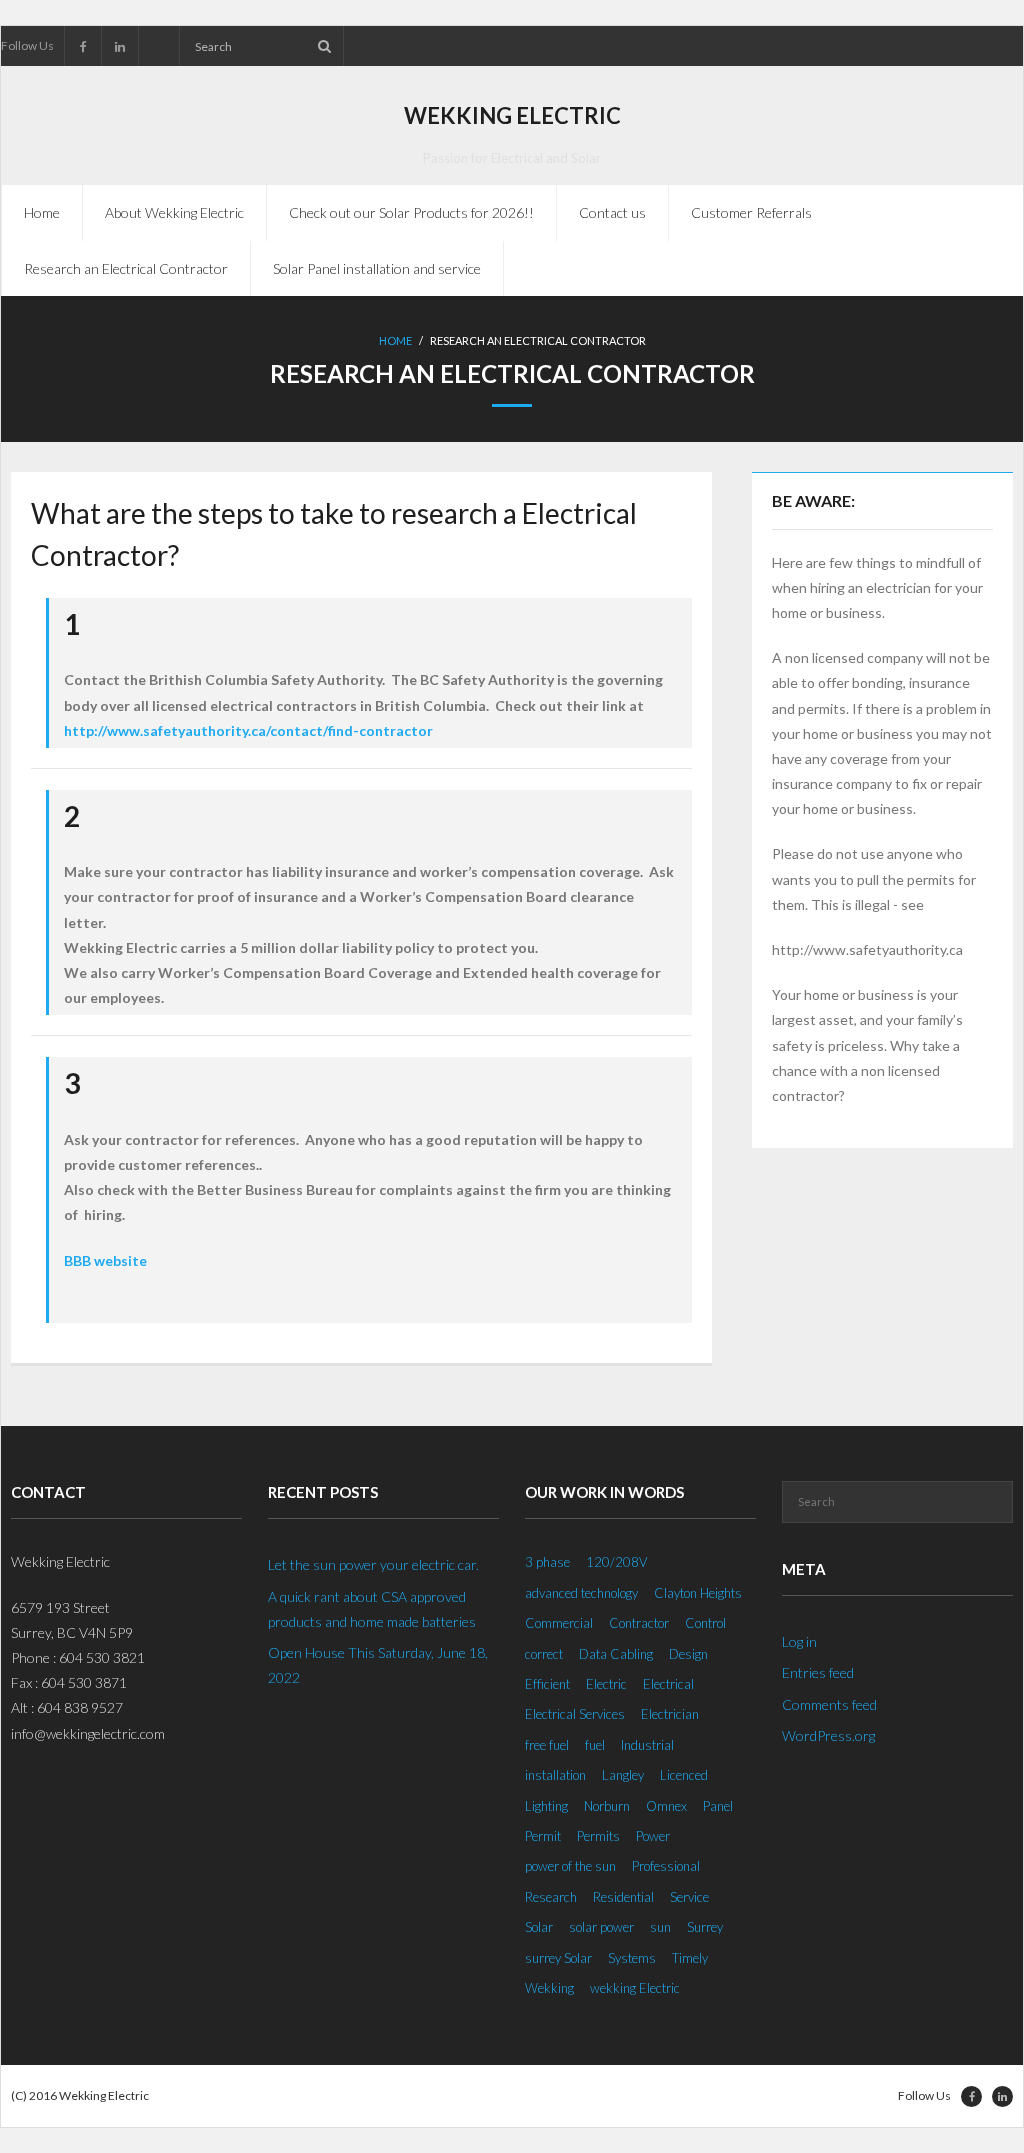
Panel (718, 1806)
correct (544, 1654)
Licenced (684, 1775)
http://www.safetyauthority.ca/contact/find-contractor (248, 730)
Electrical (668, 1684)
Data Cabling (616, 1654)
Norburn (607, 1806)
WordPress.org (828, 1735)
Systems (632, 1958)
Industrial (647, 1745)
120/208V (616, 1562)
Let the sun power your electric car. (373, 1564)
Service (689, 1897)
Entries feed (818, 1672)
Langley (623, 1775)
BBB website (105, 1260)
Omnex (666, 1806)
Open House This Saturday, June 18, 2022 (378, 1665)
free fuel (547, 1745)
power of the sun (570, 1866)
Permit (543, 1836)
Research (551, 1897)
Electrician (670, 1714)
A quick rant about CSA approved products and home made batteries (372, 1609)
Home (42, 212)
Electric (606, 1684)
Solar (539, 1927)
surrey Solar (558, 1958)
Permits (598, 1836)
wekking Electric (635, 1988)
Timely (690, 1958)
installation (555, 1775)
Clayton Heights (698, 1593)
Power (653, 1836)
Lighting (546, 1806)
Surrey (705, 1927)
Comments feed (829, 1704)
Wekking (549, 1988)
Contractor (639, 1623)
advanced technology (581, 1593)
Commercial (559, 1623)
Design (688, 1654)
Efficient (547, 1684)
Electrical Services (575, 1714)
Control (705, 1623)
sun (660, 1927)
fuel (595, 1745)
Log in (799, 1641)
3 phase (547, 1562)
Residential (623, 1897)
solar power (601, 1927)
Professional (666, 1866)
